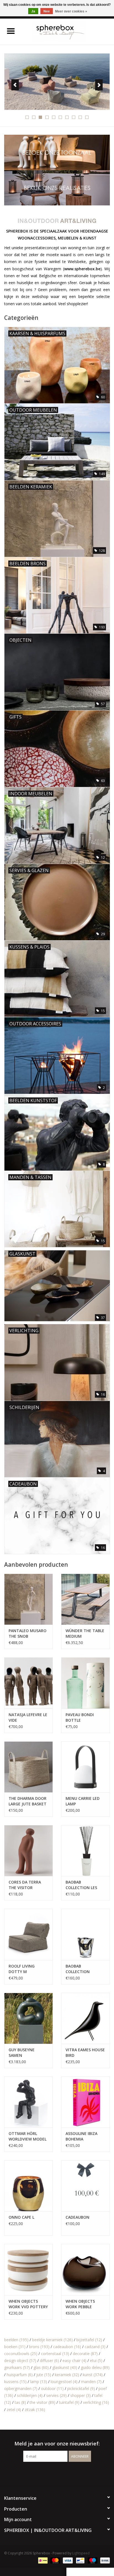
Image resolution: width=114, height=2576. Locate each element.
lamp (39, 2382)
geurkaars (17, 2367)
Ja (33, 11)
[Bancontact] (80, 2560)
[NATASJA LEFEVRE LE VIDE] (28, 1683)
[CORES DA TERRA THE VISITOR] (28, 1851)
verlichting (96, 2402)
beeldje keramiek (52, 2340)
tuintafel (69, 2402)
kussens (15, 2382)
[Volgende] (99, 85)
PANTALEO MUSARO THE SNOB (28, 1633)
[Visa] (67, 2560)
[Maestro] (92, 2560)
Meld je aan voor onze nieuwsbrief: (57, 2444)
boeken (15, 2347)
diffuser (49, 2360)
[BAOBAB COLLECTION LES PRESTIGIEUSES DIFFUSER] (85, 1851)
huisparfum (20, 2375)
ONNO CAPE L (21, 2217)
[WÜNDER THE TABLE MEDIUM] (85, 1599)
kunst (93, 2375)
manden (91, 2382)
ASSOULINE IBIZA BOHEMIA (81, 2136)
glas (41, 2367)
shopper (81, 2395)
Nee (47, 11)
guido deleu (95, 2367)
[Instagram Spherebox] (62, 2473)
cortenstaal (55, 2354)
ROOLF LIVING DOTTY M (22, 1969)
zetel (14, 2410)
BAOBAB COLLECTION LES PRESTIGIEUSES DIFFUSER (81, 1885)
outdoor (52, 2388)
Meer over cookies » (71, 11)
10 (87, 117)
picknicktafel (81, 2388)
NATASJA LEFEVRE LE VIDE (28, 1717)
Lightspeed (81, 2553)
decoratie (85, 2354)
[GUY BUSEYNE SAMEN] (28, 2018)
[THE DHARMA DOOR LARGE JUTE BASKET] (28, 1767)
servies (56, 2395)
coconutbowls (21, 2354)
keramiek (67, 2375)
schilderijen (30, 2395)
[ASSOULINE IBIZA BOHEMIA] (85, 2102)
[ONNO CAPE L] (28, 2186)
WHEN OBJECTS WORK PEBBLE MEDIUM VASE (80, 2304)
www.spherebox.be (82, 269)
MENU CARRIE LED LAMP (83, 1801)
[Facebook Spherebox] (52, 2473)
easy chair (74, 2360)
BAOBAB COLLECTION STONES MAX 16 (81, 1969)
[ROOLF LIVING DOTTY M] (28, 1934)
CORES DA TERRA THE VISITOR (25, 1885)
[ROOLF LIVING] (57, 82)
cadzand (95, 2347)
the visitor (42, 2402)
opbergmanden (21, 2388)
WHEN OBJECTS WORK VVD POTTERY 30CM (28, 2304)
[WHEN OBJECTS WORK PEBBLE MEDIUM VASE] (85, 2269)
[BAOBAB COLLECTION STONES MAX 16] (85, 1934)
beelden (16, 2340)
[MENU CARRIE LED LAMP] (85, 1767)
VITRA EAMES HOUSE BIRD (85, 2053)
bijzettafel (89, 2340)
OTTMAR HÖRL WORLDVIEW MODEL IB (28, 2136)
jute (44, 2375)
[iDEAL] (42, 2560)
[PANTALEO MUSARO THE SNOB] (28, 1599)
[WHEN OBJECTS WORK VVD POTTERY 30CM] (28, 2269)
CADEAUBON (77, 2217)
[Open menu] (11, 31)
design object (20, 2360)
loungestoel (64, 2382)
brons (39, 2347)
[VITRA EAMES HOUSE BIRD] (85, 2018)
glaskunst (65, 2367)
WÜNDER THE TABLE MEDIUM (85, 1633)
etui (96, 2360)
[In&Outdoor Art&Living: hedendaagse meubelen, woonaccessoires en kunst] (68, 31)
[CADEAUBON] (85, 2186)
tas (20, 2402)
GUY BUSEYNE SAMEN (22, 2053)
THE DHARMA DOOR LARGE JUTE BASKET (28, 1801)
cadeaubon (67, 2347)
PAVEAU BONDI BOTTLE (80, 1717)
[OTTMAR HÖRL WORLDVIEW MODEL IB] (28, 2102)
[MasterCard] (55, 2560)
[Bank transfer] (104, 2560)
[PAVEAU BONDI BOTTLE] (85, 1683)
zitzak (35, 2410)
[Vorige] (15, 85)
